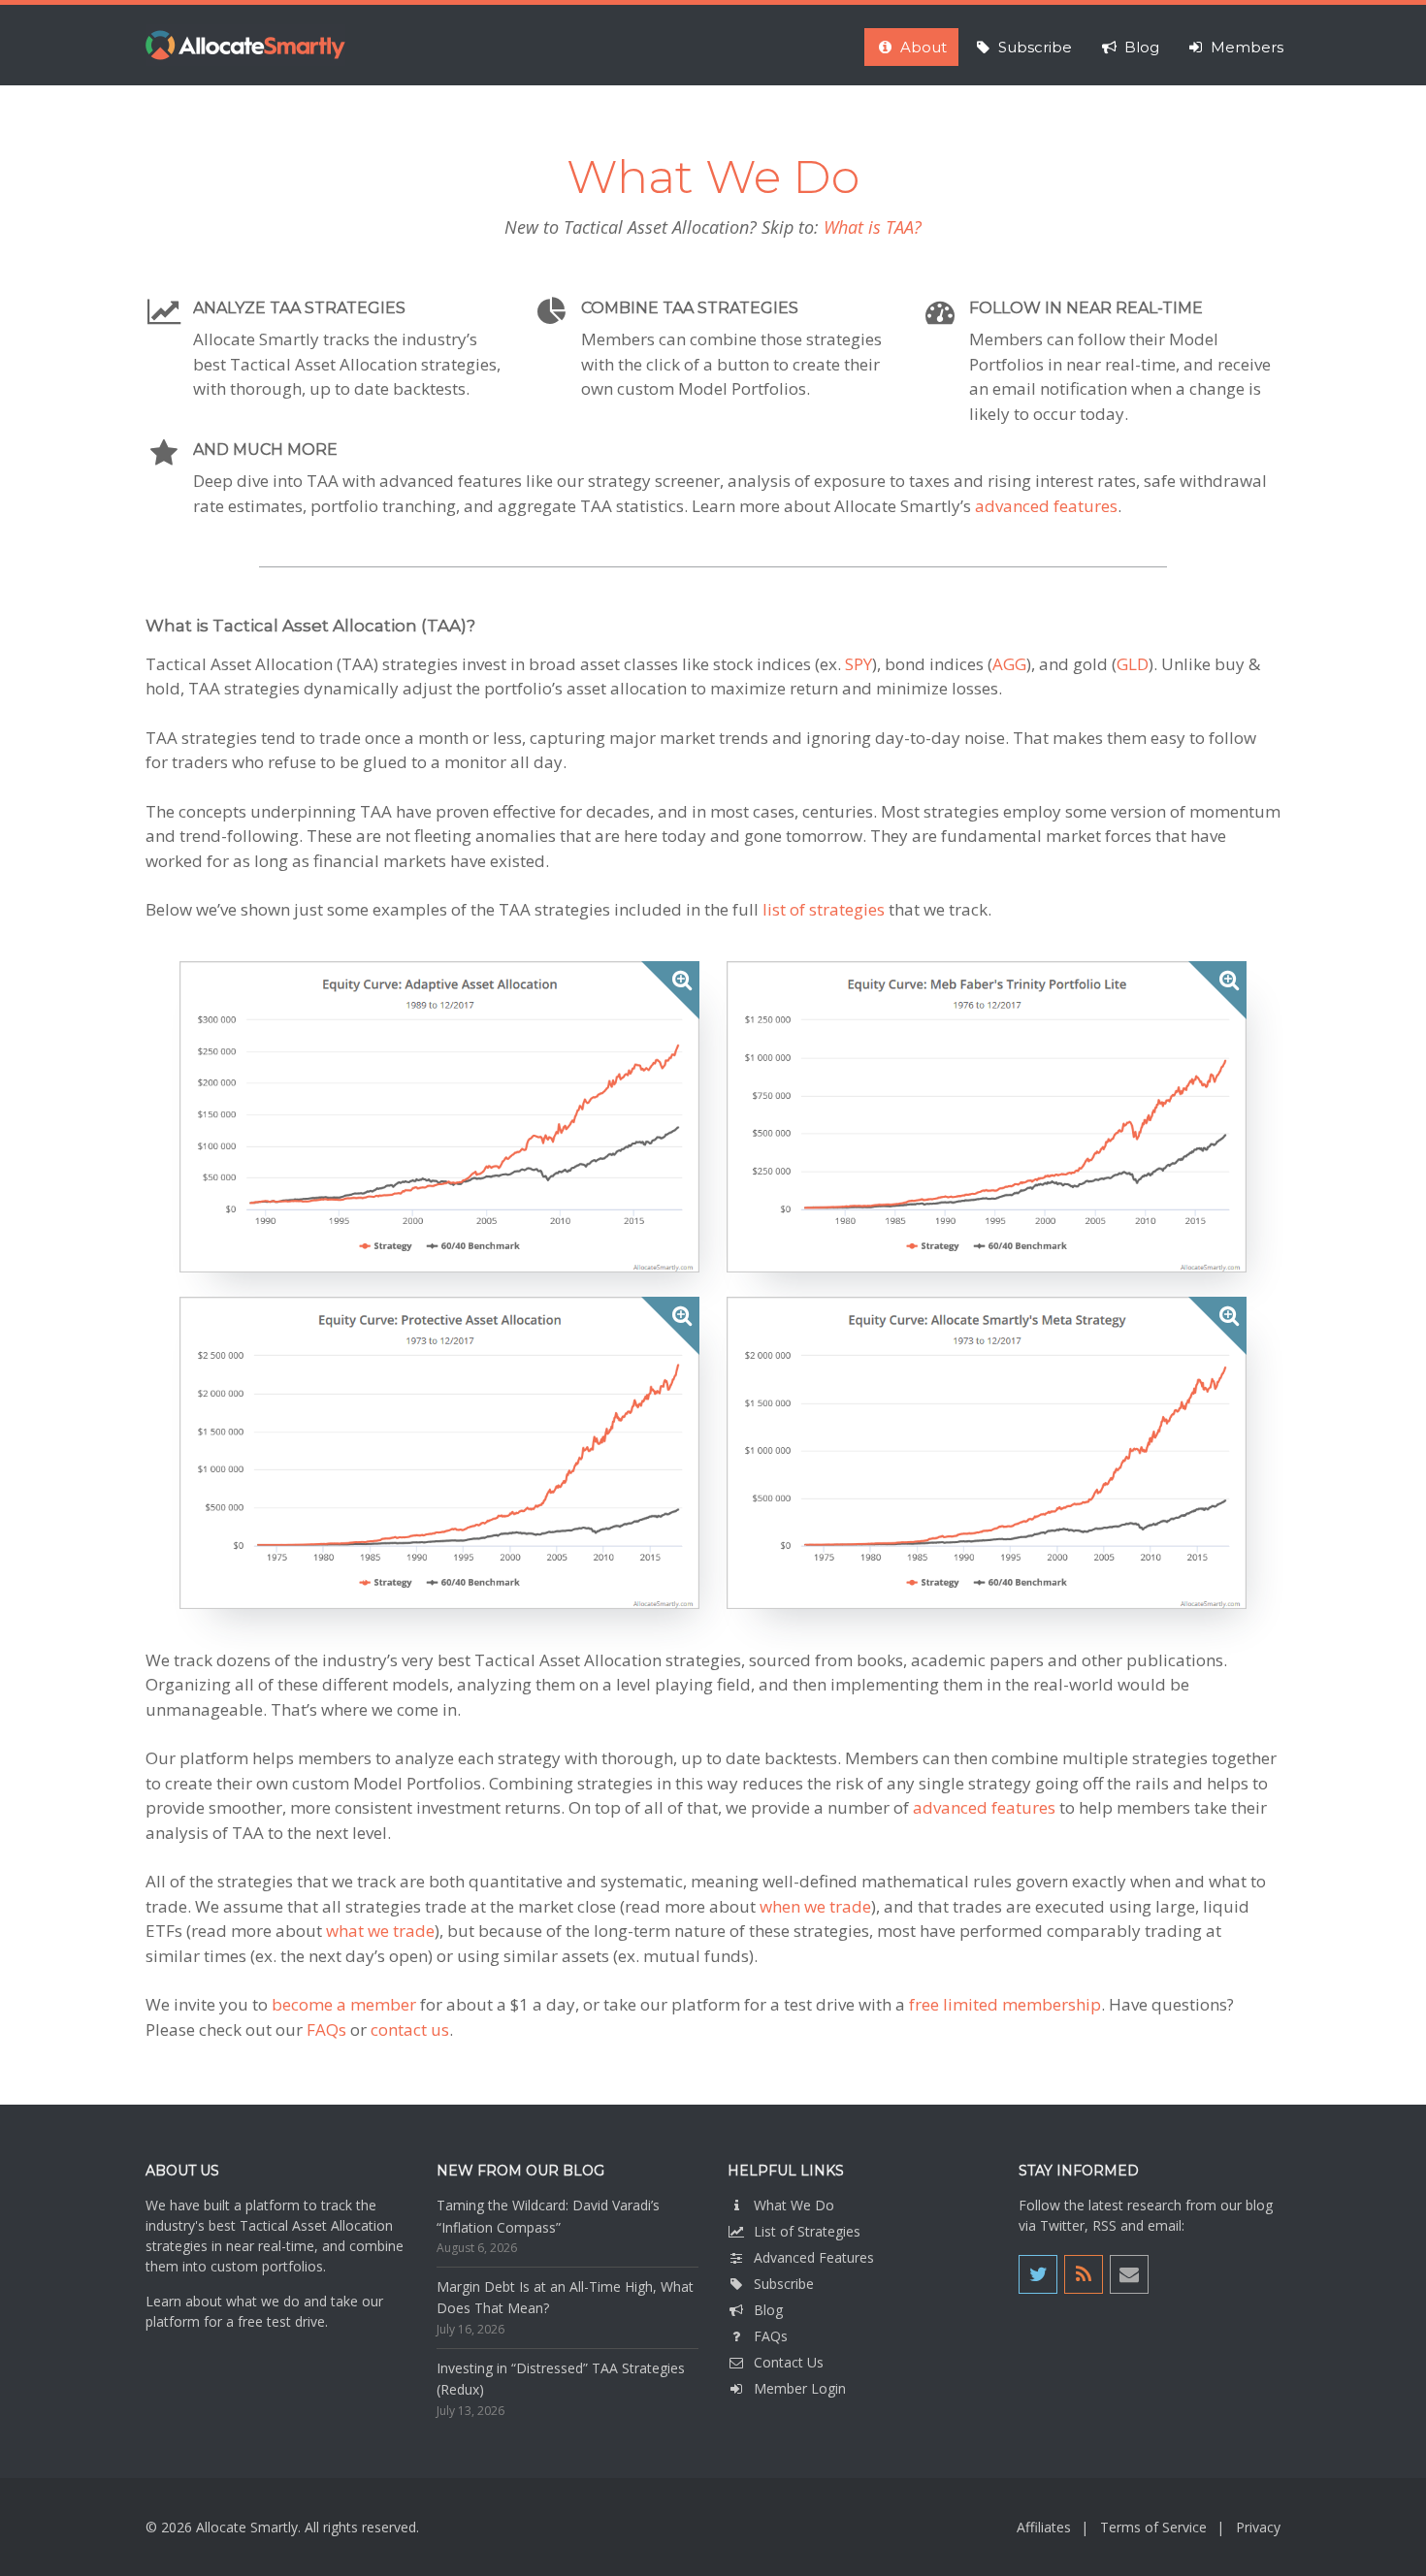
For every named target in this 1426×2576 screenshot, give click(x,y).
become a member (344, 2004)
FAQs (326, 2029)
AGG (1009, 664)
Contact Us (789, 2362)
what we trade (380, 1931)
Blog (768, 2310)
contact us (410, 2029)
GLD (1133, 664)
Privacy (1258, 2527)
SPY (859, 664)
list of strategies (824, 909)
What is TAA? (873, 227)
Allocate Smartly (245, 45)
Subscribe (784, 2284)
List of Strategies (807, 2231)
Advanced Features (814, 2257)
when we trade (815, 1906)
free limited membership (1005, 2004)
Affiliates (1044, 2527)
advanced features (1046, 506)
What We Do (794, 2205)
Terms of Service (1153, 2527)
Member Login (800, 2388)
